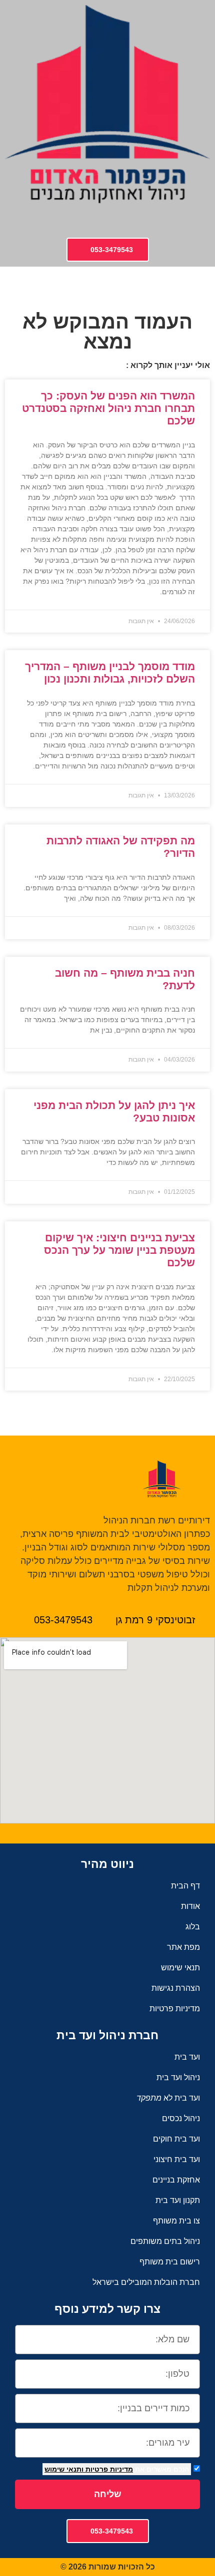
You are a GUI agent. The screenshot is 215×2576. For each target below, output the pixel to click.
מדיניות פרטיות (108, 2469)
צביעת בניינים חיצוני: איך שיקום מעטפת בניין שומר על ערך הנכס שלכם (119, 1250)
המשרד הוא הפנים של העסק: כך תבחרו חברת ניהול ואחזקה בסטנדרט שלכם (108, 408)
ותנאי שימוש (64, 2469)
